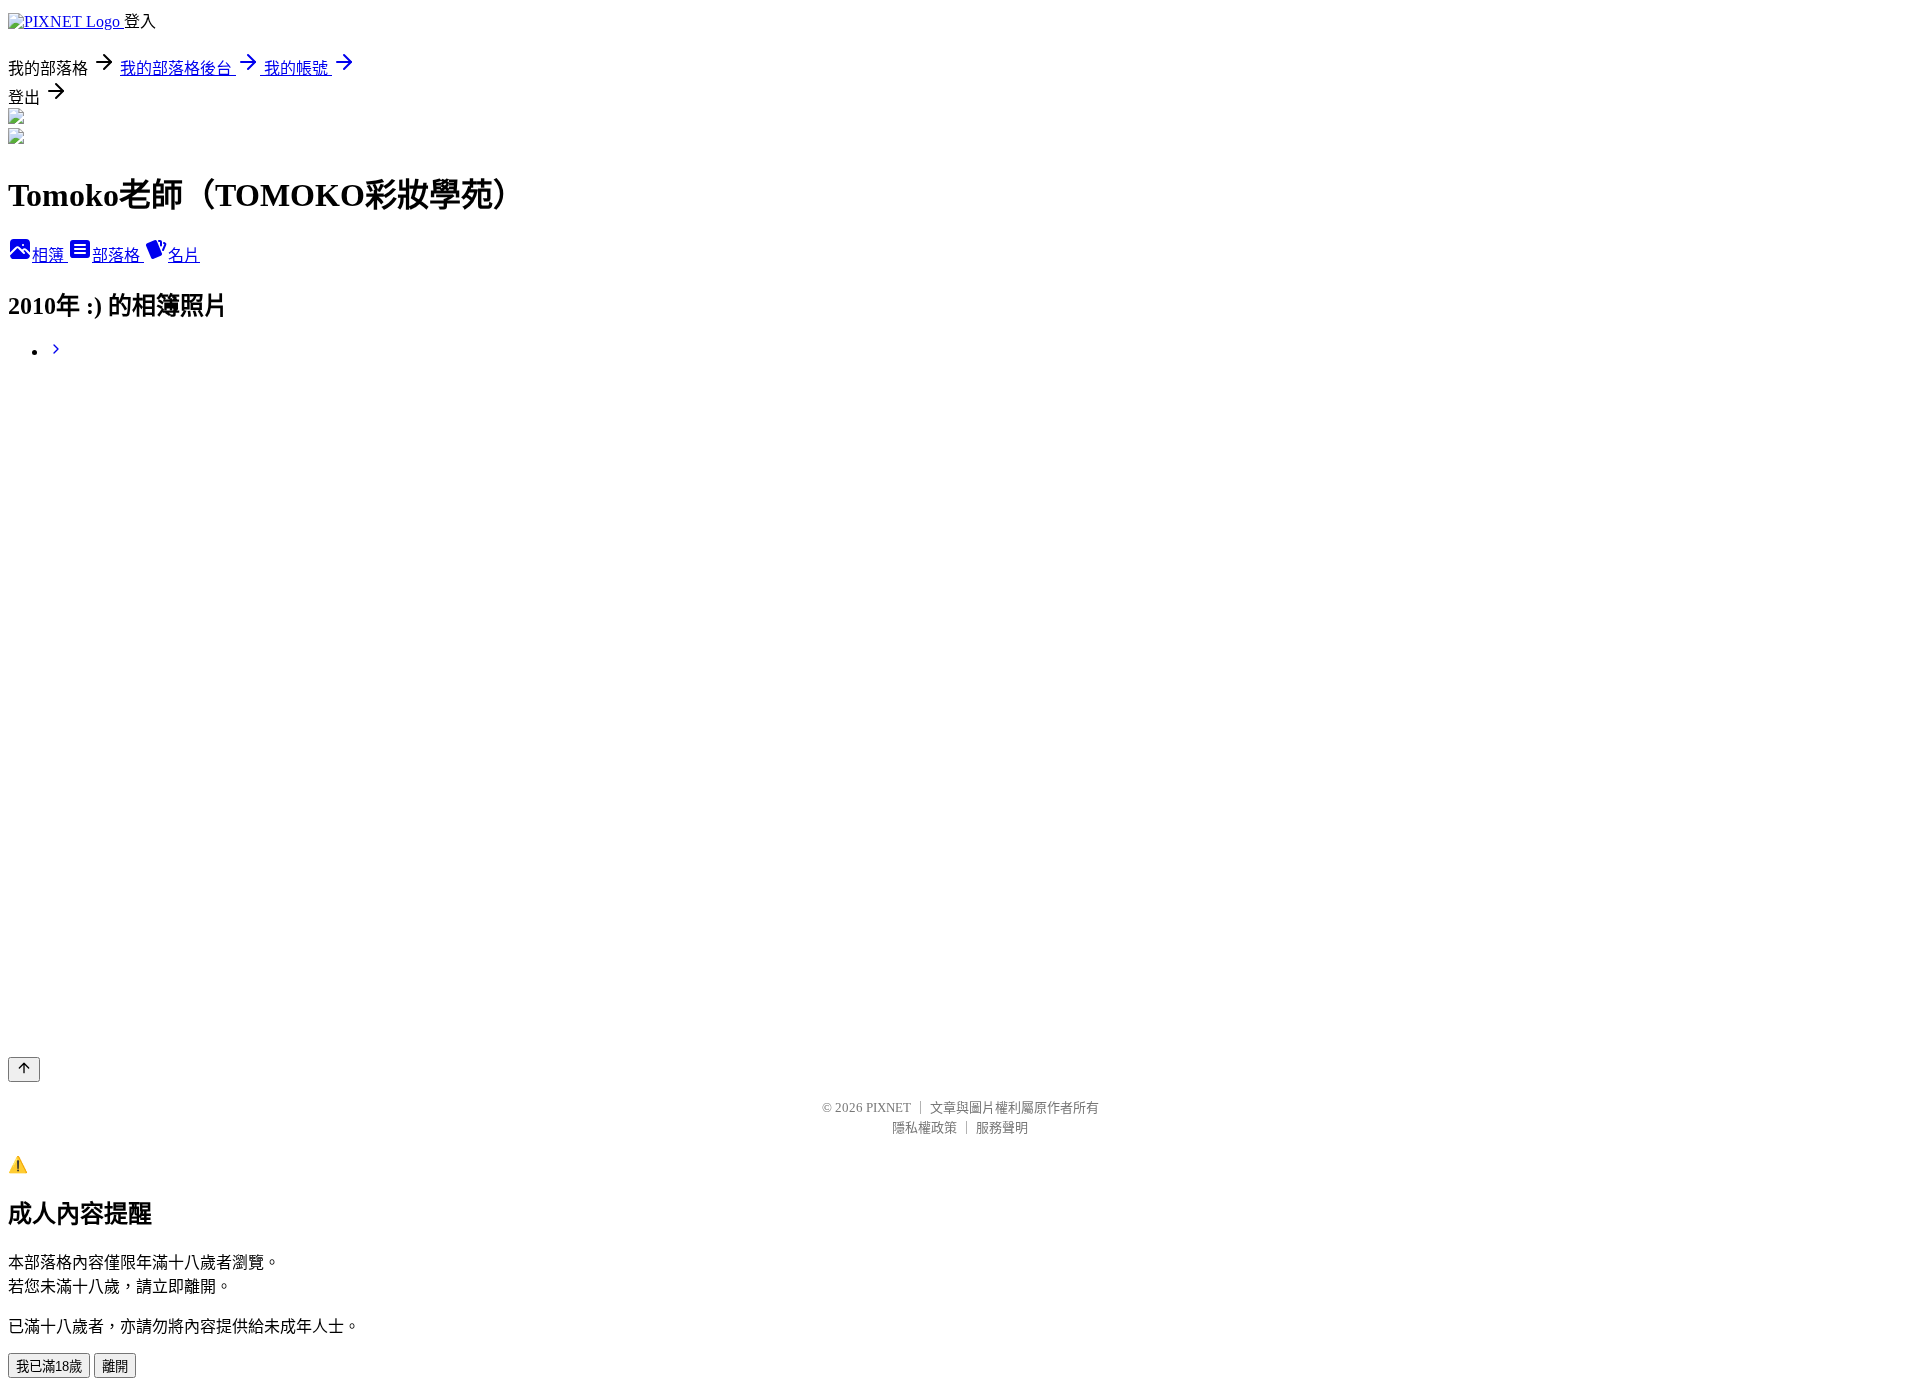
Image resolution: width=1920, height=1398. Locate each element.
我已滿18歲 (49, 1366)
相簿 (50, 255)
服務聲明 (1002, 1127)
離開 (115, 1366)
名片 (184, 255)
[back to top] (24, 1069)
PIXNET (888, 1107)
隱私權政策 (924, 1127)
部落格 (118, 255)
